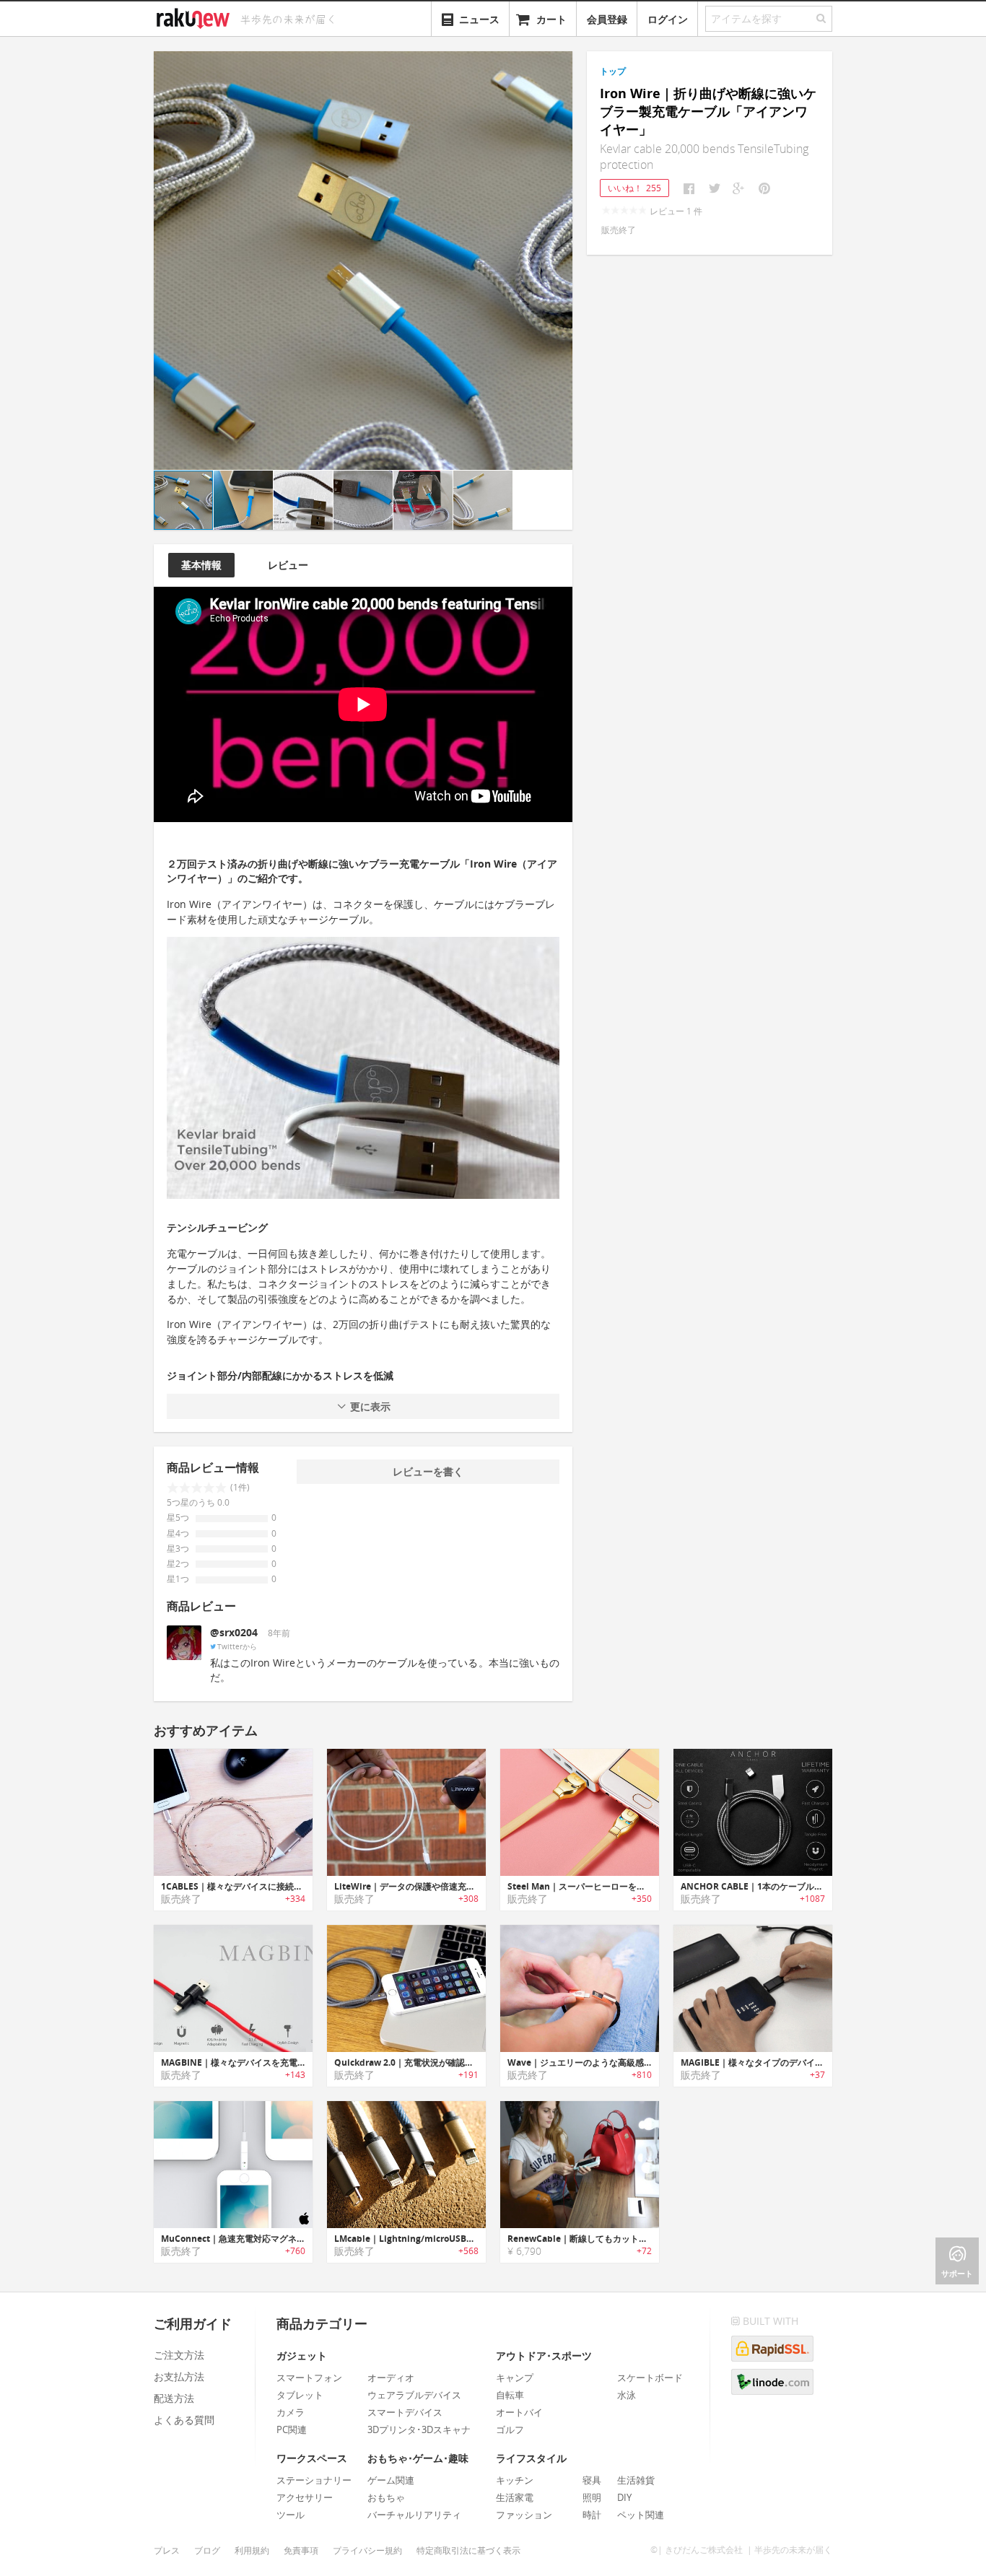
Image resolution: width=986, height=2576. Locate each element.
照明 (592, 2497)
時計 (592, 2515)
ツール (291, 2515)
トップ (613, 71)
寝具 (592, 2480)
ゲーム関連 (391, 2480)
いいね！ (634, 188)
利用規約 (252, 2550)
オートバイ (519, 2412)
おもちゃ (386, 2497)
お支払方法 (179, 2376)
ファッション (524, 2515)
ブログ (207, 2550)
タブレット (300, 2395)
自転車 (510, 2395)
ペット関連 (641, 2515)
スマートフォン (309, 2378)
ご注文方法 (179, 2355)
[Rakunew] (196, 17)
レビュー (288, 565)
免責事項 (301, 2550)
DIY (624, 2497)
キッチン (515, 2480)
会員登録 (607, 19)
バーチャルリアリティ (414, 2515)
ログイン (668, 19)
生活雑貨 (636, 2480)
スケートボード (650, 2378)
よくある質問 (184, 2420)
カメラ (291, 2412)
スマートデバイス (405, 2412)
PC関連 (292, 2429)
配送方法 (174, 2398)
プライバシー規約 (367, 2550)
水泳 (627, 2395)
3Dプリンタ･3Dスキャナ (419, 2429)
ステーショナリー (314, 2480)
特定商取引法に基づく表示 (468, 2550)
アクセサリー (305, 2497)
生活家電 (515, 2497)
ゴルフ (510, 2429)
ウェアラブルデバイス (414, 2395)
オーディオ (391, 2378)
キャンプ (515, 2378)
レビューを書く (428, 1471)
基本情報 (201, 565)
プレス (167, 2550)
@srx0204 (234, 1632)
